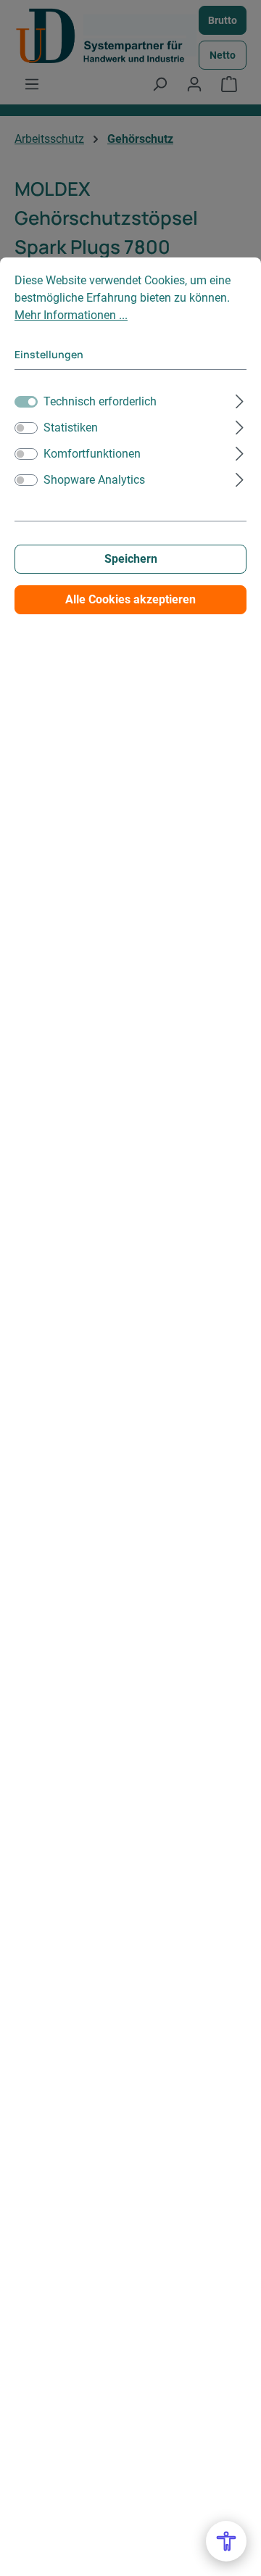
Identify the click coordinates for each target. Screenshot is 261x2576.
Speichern (131, 559)
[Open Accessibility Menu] (226, 2541)
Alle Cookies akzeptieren (130, 599)
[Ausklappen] (240, 400)
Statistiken (71, 428)
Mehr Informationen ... (71, 315)
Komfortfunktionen (92, 454)
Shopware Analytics (94, 480)
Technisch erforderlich (100, 401)
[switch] (26, 428)
